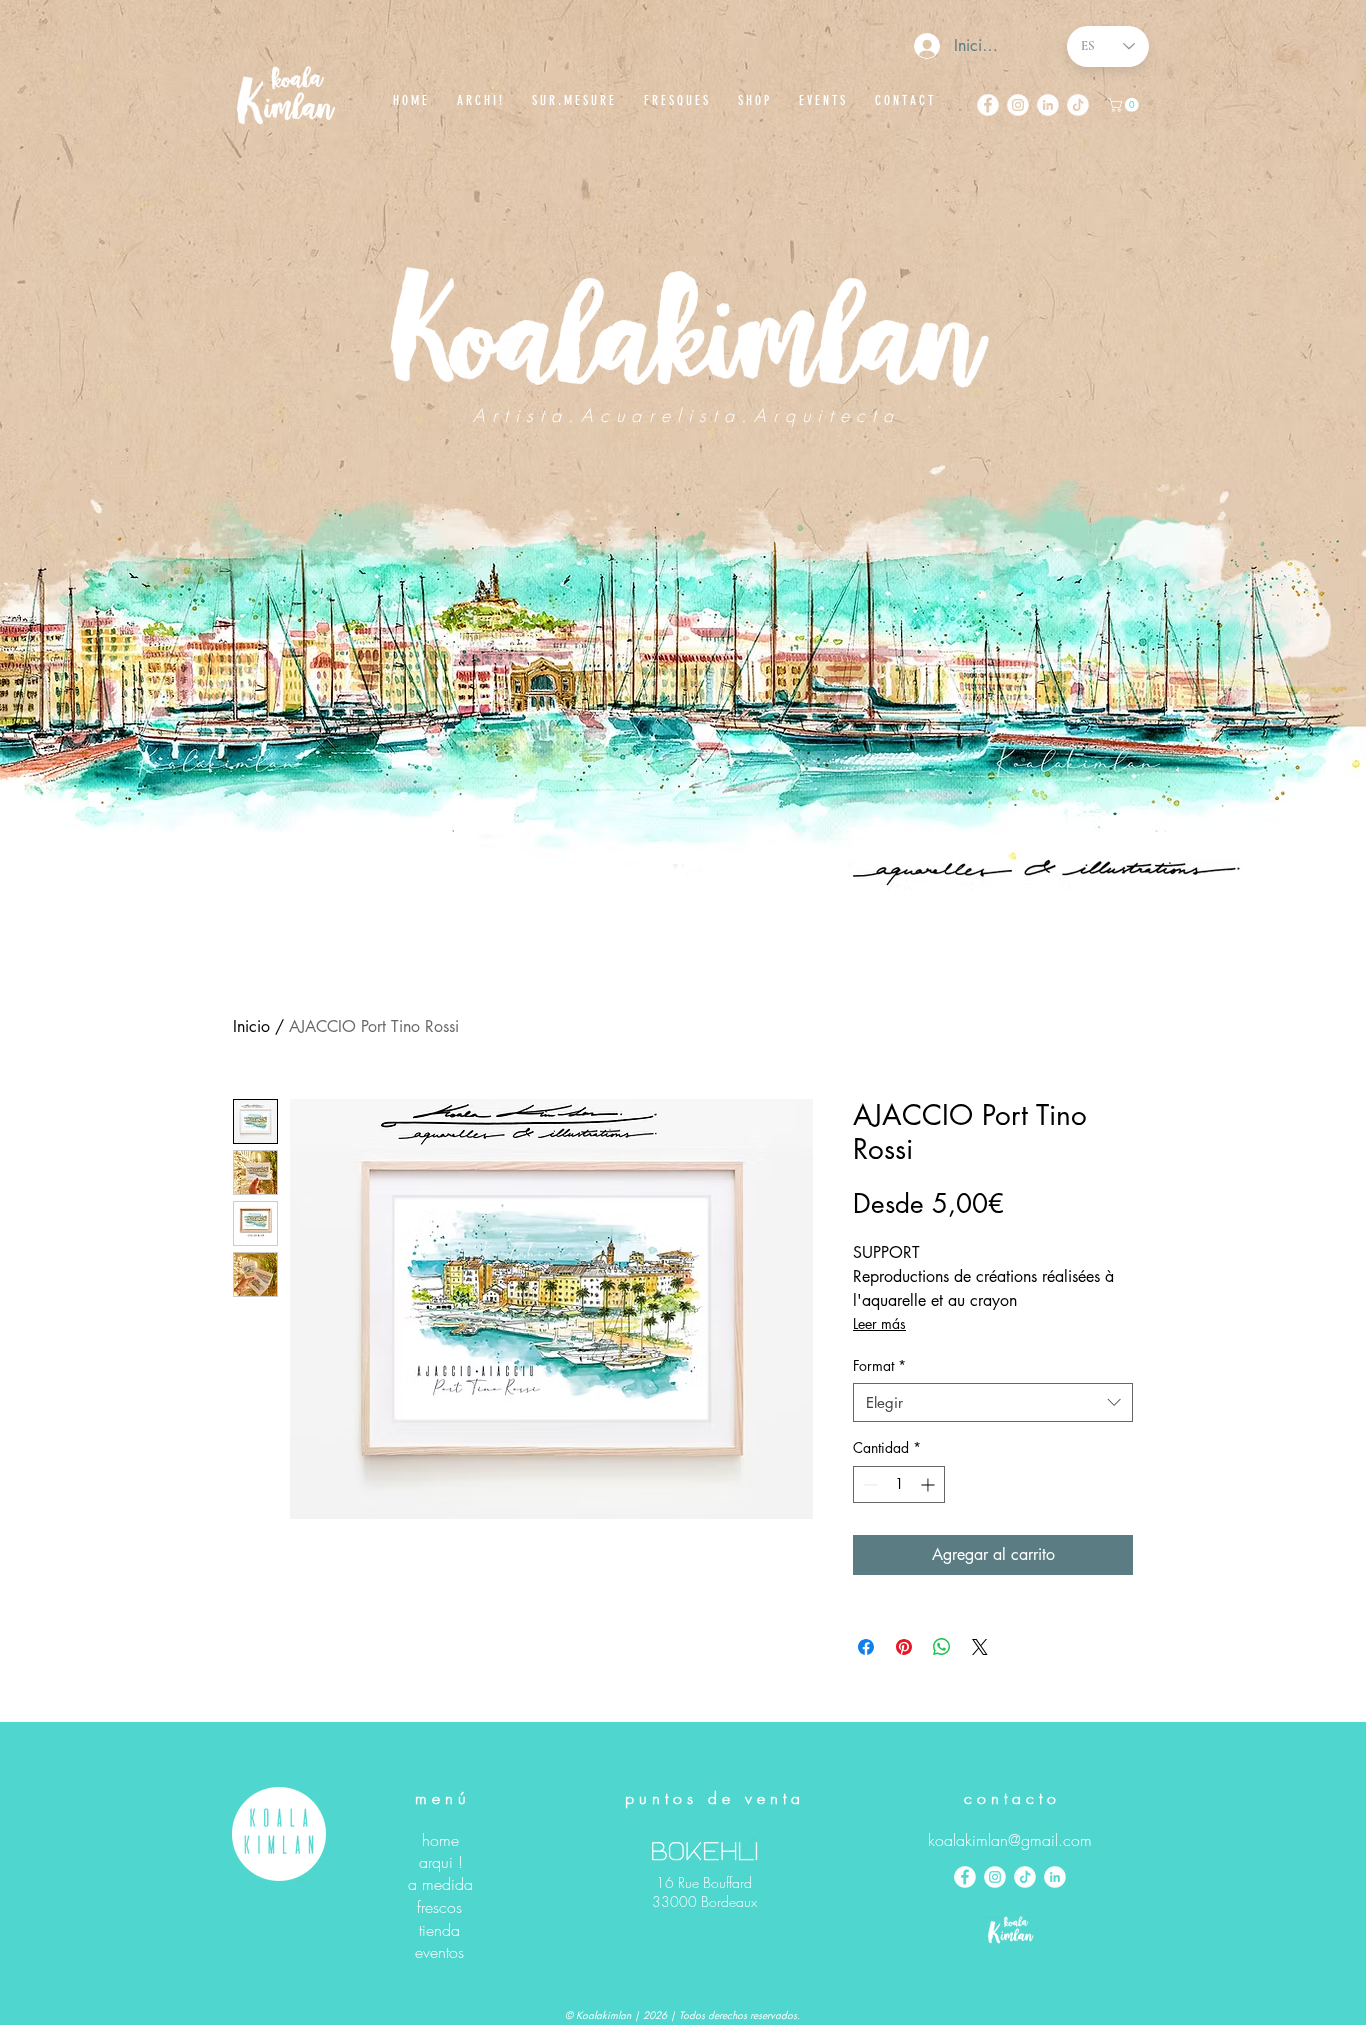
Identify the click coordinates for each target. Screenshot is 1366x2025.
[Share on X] (980, 1647)
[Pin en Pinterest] (904, 1647)
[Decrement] (868, 1484)
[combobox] (993, 1402)
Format (879, 1365)
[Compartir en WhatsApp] (942, 1647)
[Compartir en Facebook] (866, 1647)
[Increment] (929, 1484)
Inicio (251, 1026)
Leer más (879, 1323)
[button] (1125, 105)
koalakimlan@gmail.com (1010, 1840)
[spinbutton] (899, 1484)
